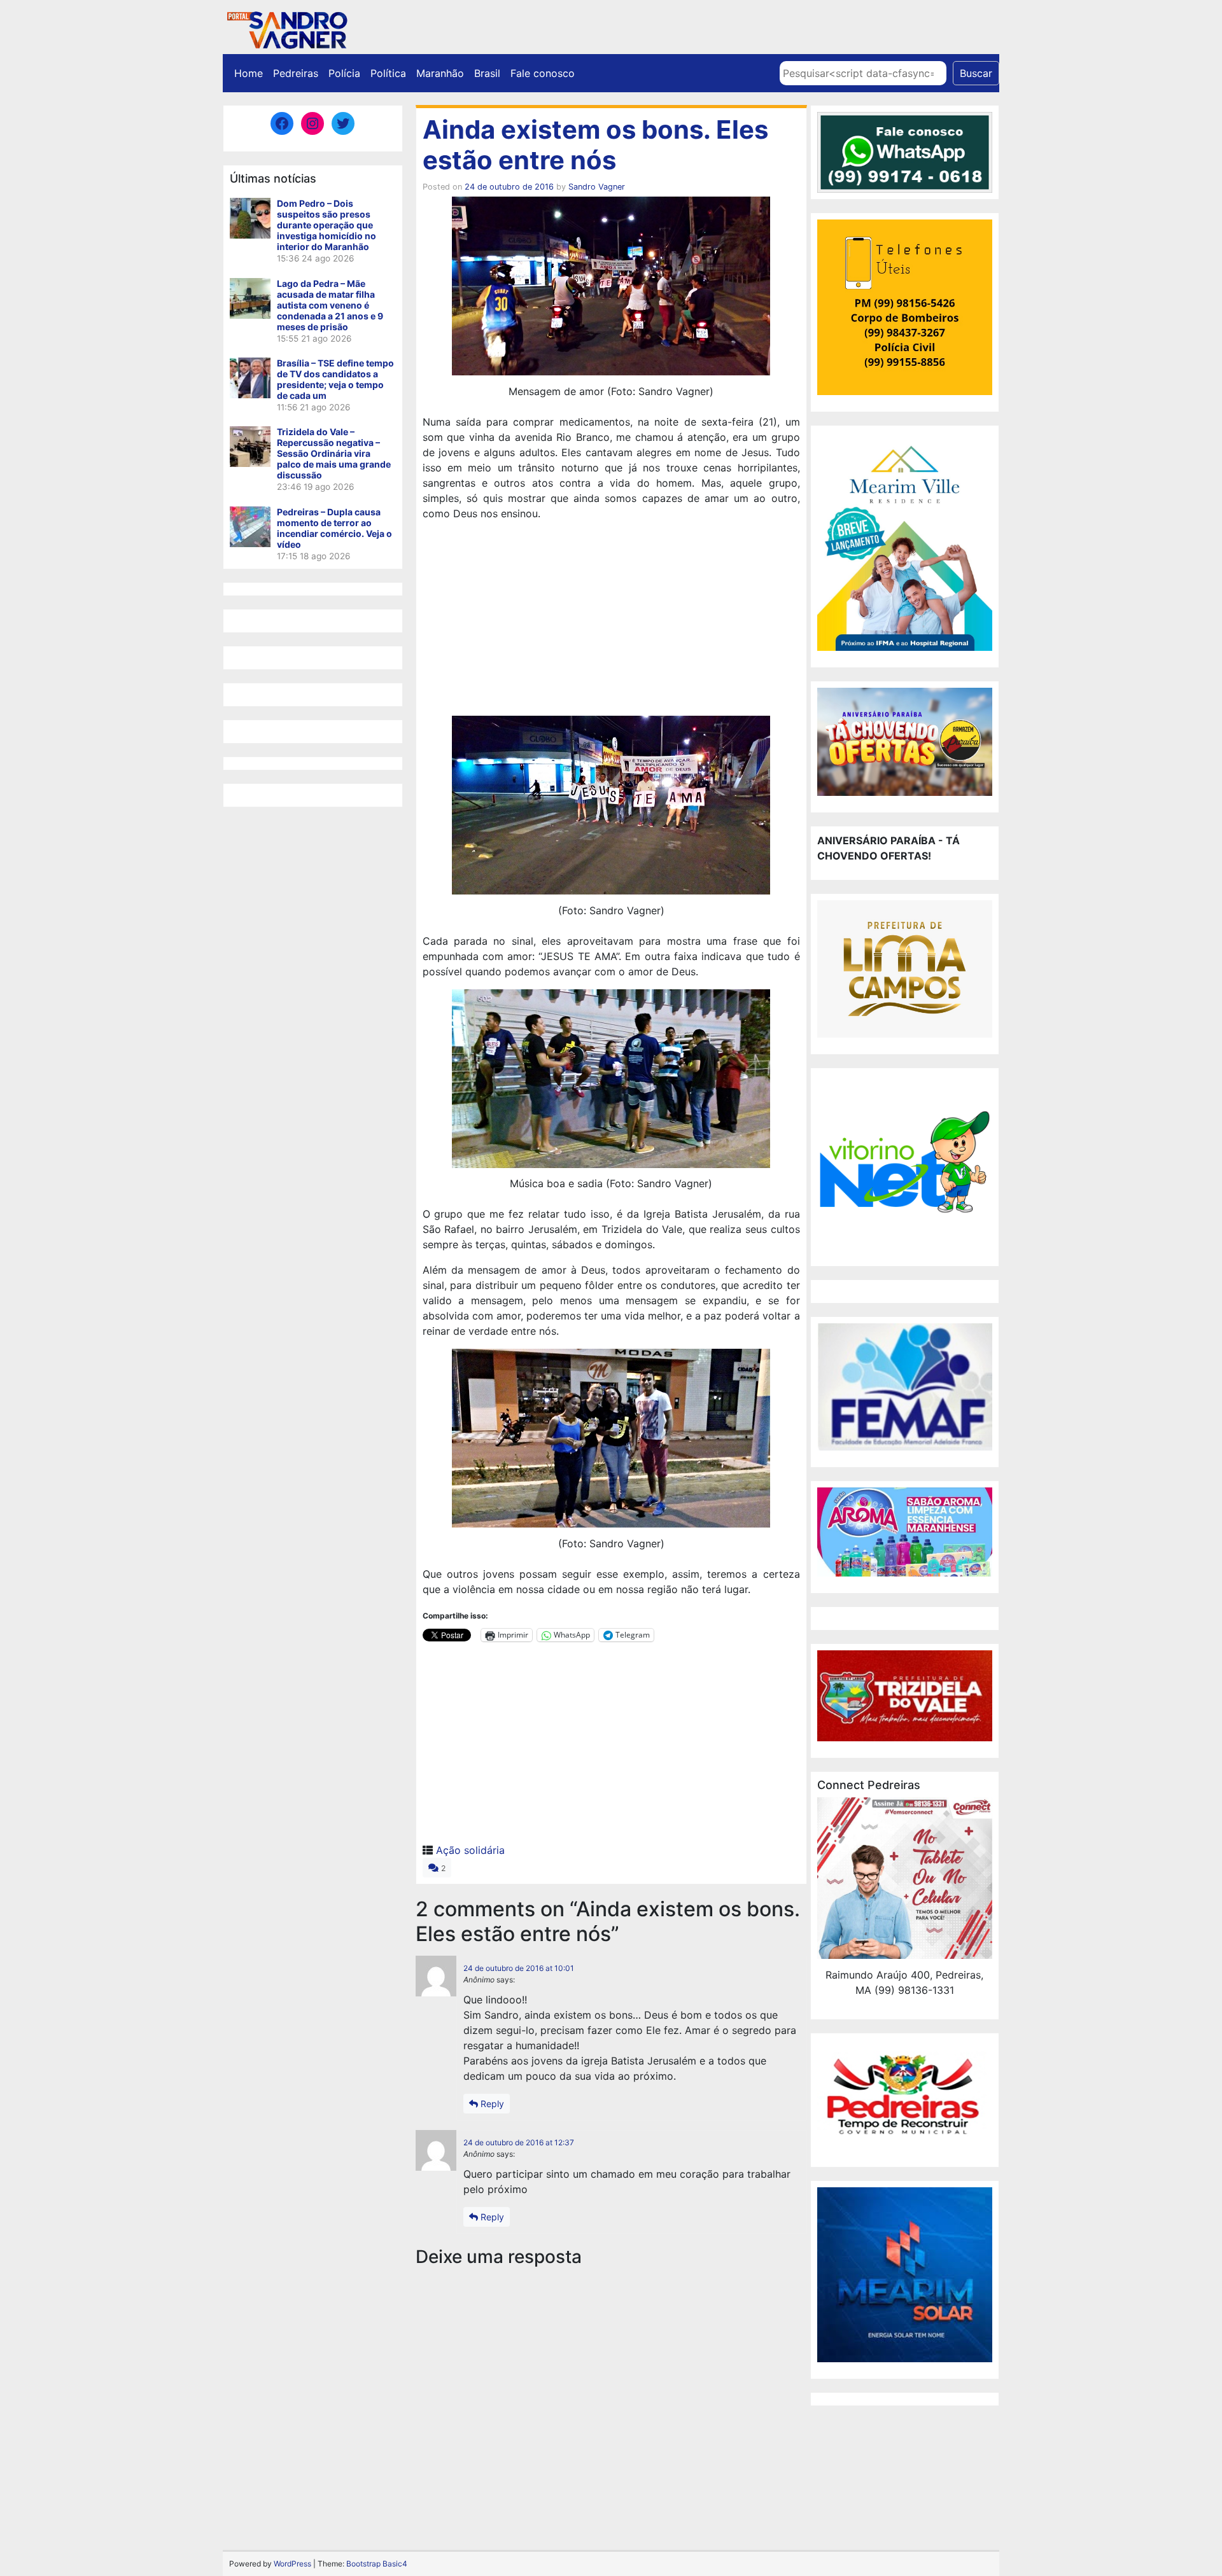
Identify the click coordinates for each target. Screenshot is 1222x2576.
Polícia (344, 73)
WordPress (292, 2564)
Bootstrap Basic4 (377, 2564)
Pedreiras (296, 73)
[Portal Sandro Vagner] (286, 28)
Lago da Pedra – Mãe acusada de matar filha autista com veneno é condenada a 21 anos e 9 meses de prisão (330, 305)
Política (388, 73)
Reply (491, 2104)
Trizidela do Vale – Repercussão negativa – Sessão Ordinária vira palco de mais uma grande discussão (334, 453)
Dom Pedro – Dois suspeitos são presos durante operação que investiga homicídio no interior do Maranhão (327, 225)
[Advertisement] (611, 620)
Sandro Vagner (597, 187)
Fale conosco (543, 73)
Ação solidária (470, 1850)
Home (249, 73)
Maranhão (440, 73)
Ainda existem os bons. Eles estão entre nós (595, 145)
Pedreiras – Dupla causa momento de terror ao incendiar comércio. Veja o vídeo (334, 528)
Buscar (976, 73)
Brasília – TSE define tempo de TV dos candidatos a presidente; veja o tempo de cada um (335, 379)
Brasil (487, 73)
